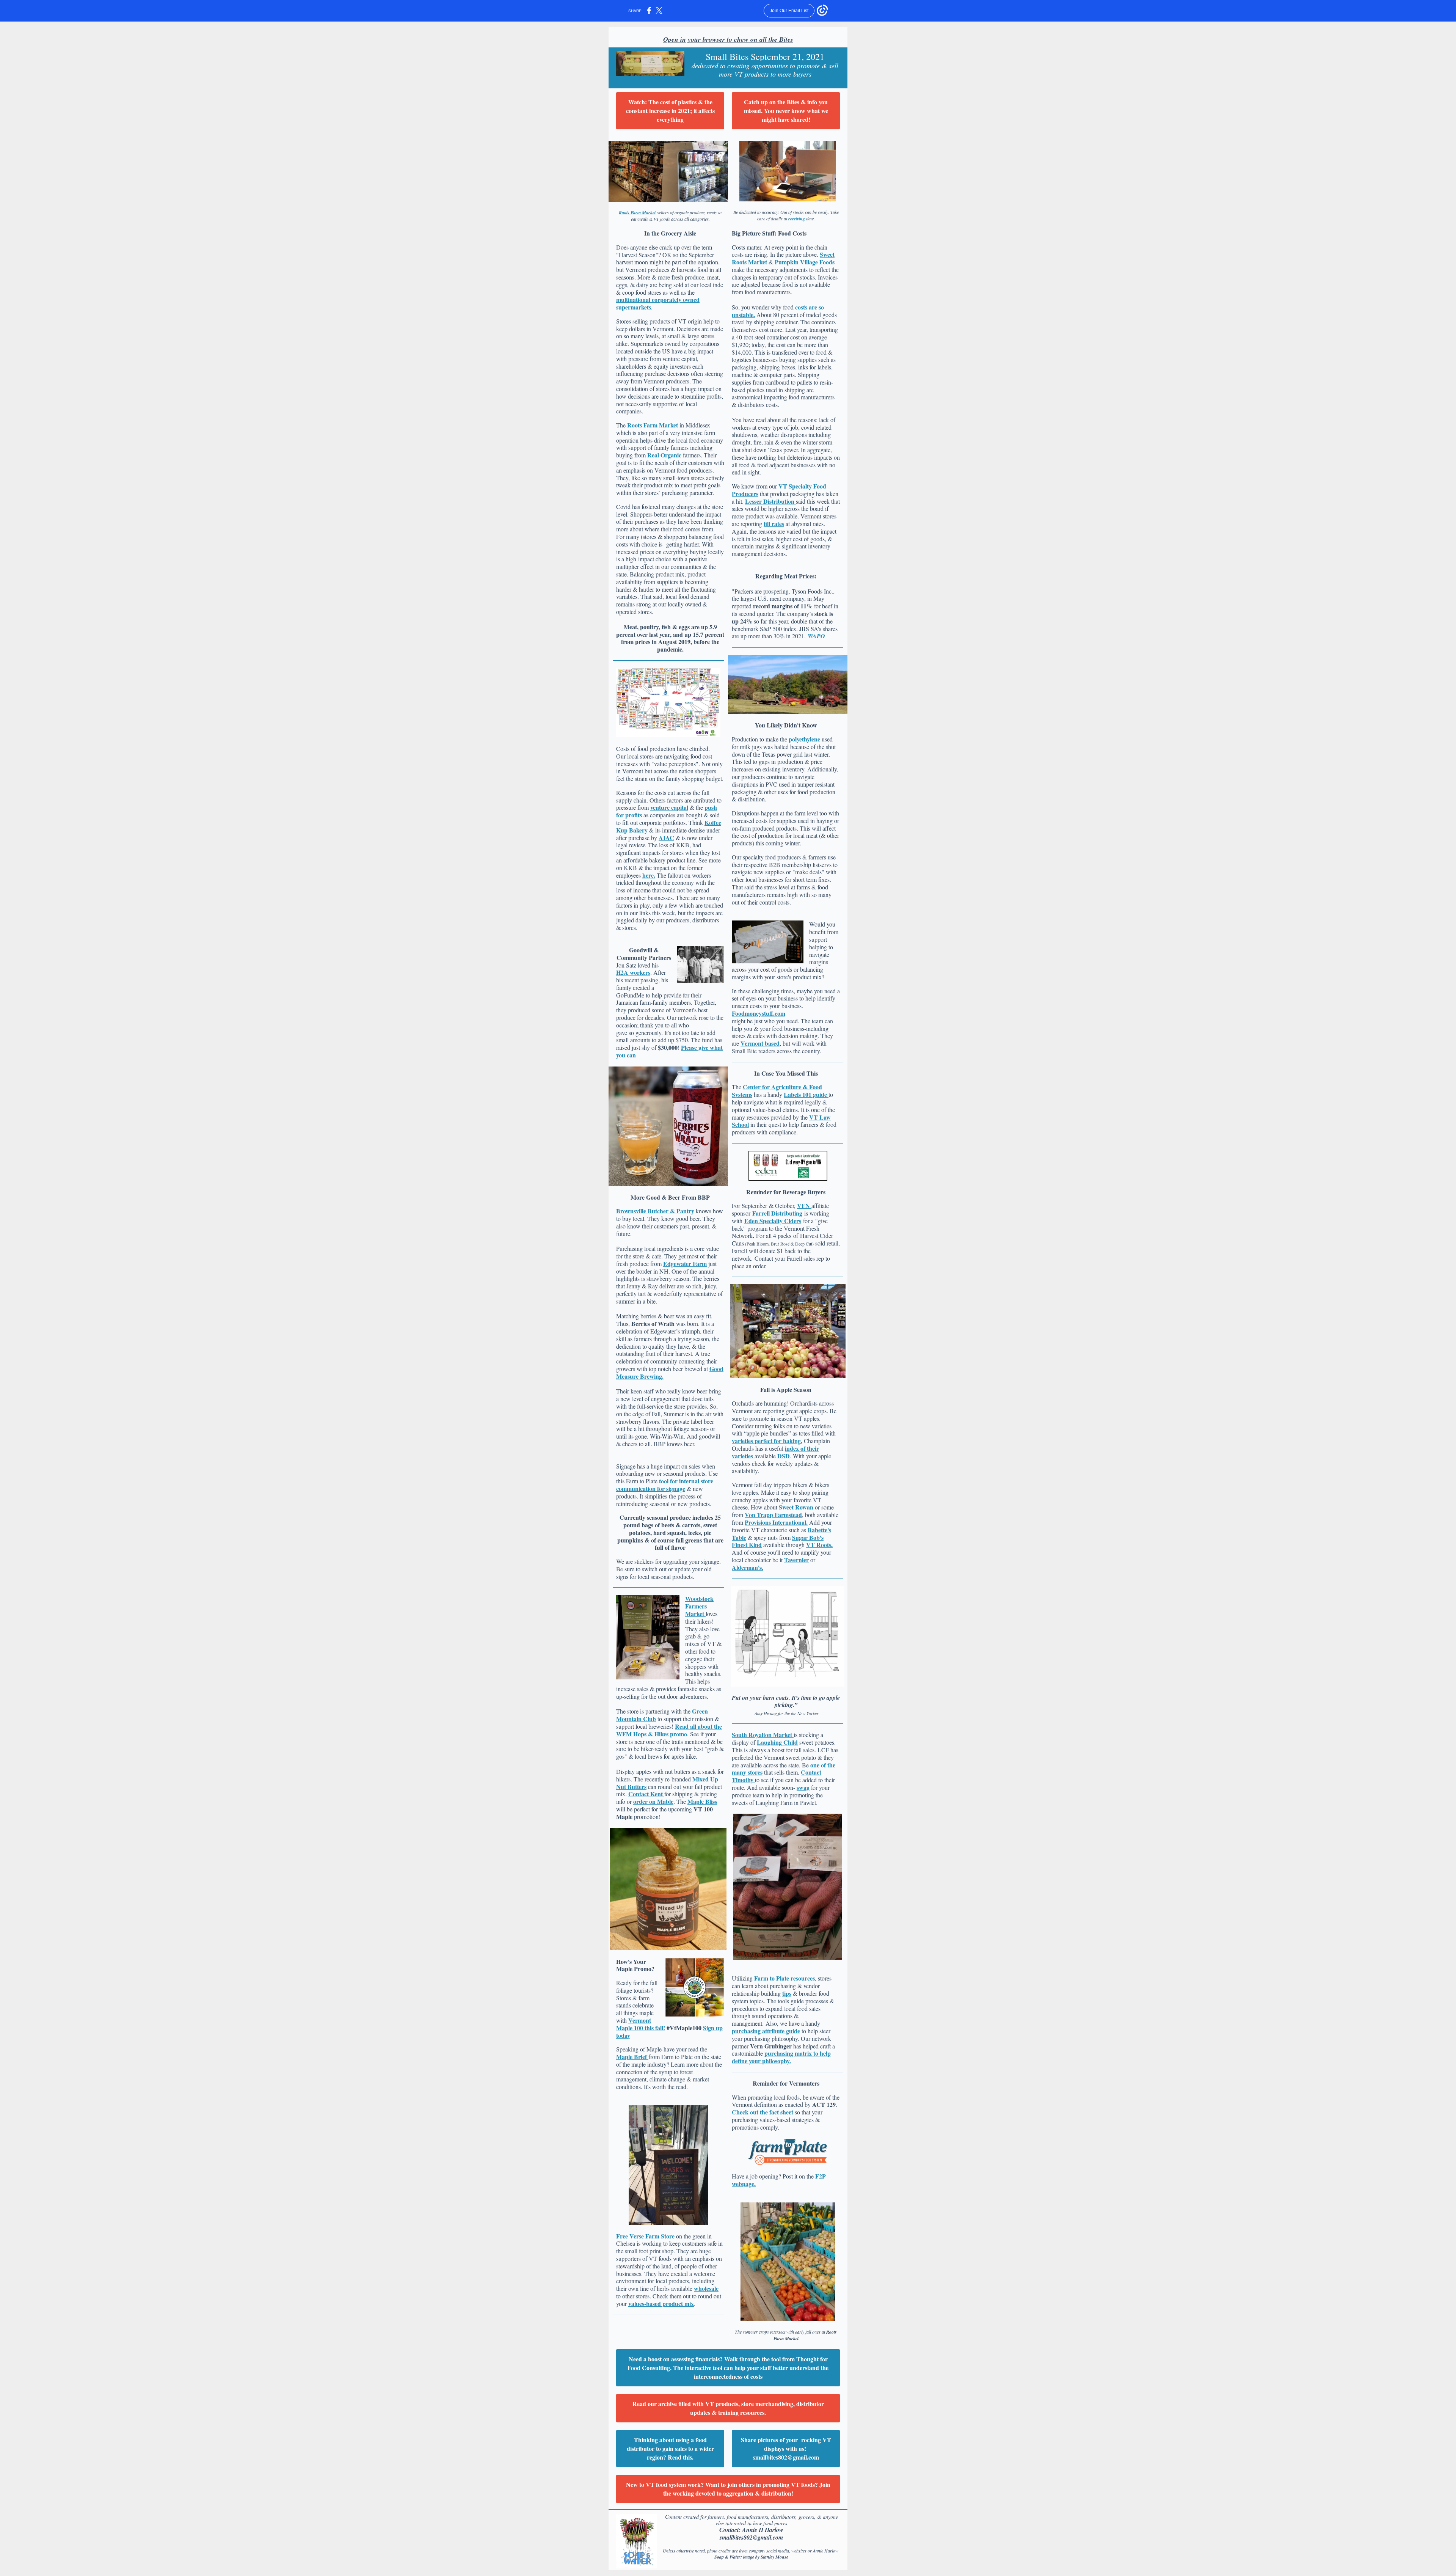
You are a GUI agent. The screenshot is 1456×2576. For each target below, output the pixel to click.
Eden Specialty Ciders (773, 1221)
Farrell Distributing (777, 1213)
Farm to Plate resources (784, 1978)
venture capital (669, 807)
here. (649, 875)
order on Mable (653, 1801)
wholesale (706, 2288)
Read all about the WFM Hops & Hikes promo (669, 1730)
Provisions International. (776, 1522)
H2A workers (633, 972)
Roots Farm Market (637, 213)
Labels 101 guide (806, 1094)
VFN (804, 1206)
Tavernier (796, 1560)
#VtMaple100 (684, 2028)
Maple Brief (632, 2057)
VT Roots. (819, 1545)
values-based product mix (661, 2303)
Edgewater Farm (685, 1264)
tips (787, 1993)
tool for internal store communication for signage (665, 1485)
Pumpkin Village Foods (805, 262)
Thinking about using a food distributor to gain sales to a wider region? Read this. (670, 2448)
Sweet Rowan (796, 1507)
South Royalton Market (763, 1735)
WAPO (816, 636)
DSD (784, 1456)
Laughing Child (777, 1742)
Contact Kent (646, 1794)
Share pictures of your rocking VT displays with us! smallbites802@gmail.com (786, 2448)
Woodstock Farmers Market (699, 1606)
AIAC (666, 838)
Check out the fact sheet (763, 2112)
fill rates (774, 524)
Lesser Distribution (770, 501)
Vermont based (760, 1043)
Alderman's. (748, 1567)
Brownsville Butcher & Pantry (655, 1211)
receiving (797, 219)
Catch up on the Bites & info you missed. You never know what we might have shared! (786, 111)
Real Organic (664, 455)
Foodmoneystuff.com (759, 1013)
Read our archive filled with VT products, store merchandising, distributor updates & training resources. (728, 2408)
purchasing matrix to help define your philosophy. (781, 2057)
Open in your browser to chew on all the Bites (728, 39)
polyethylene (805, 739)
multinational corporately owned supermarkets (658, 303)
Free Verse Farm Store (646, 2236)
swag (803, 1787)
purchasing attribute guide (766, 2031)
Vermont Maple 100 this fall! (641, 2024)
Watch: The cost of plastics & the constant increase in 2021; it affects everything (670, 111)
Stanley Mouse (774, 2557)
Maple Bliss (702, 1801)
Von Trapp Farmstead (773, 1515)
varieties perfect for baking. (767, 1441)
